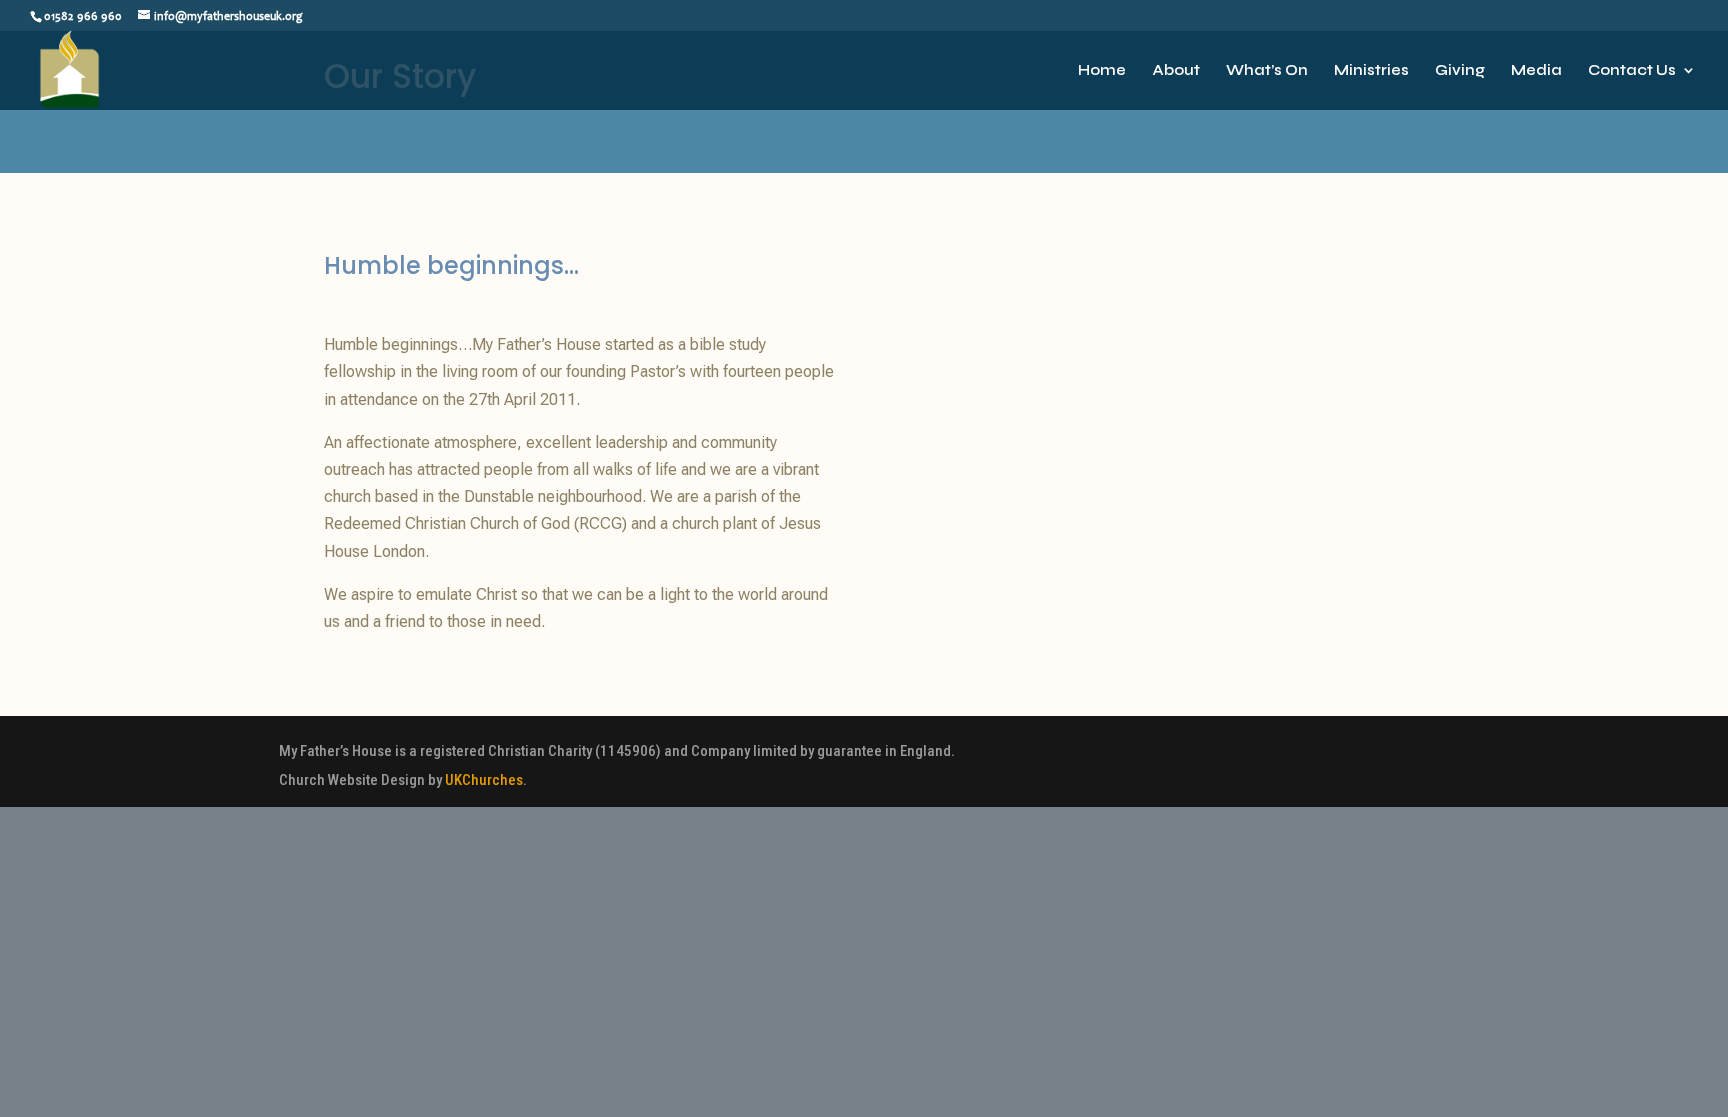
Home (1102, 71)
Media (1536, 71)
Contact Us (1632, 71)
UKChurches (484, 780)
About (1176, 71)
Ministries (1371, 71)
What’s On (1267, 71)
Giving (1460, 71)
